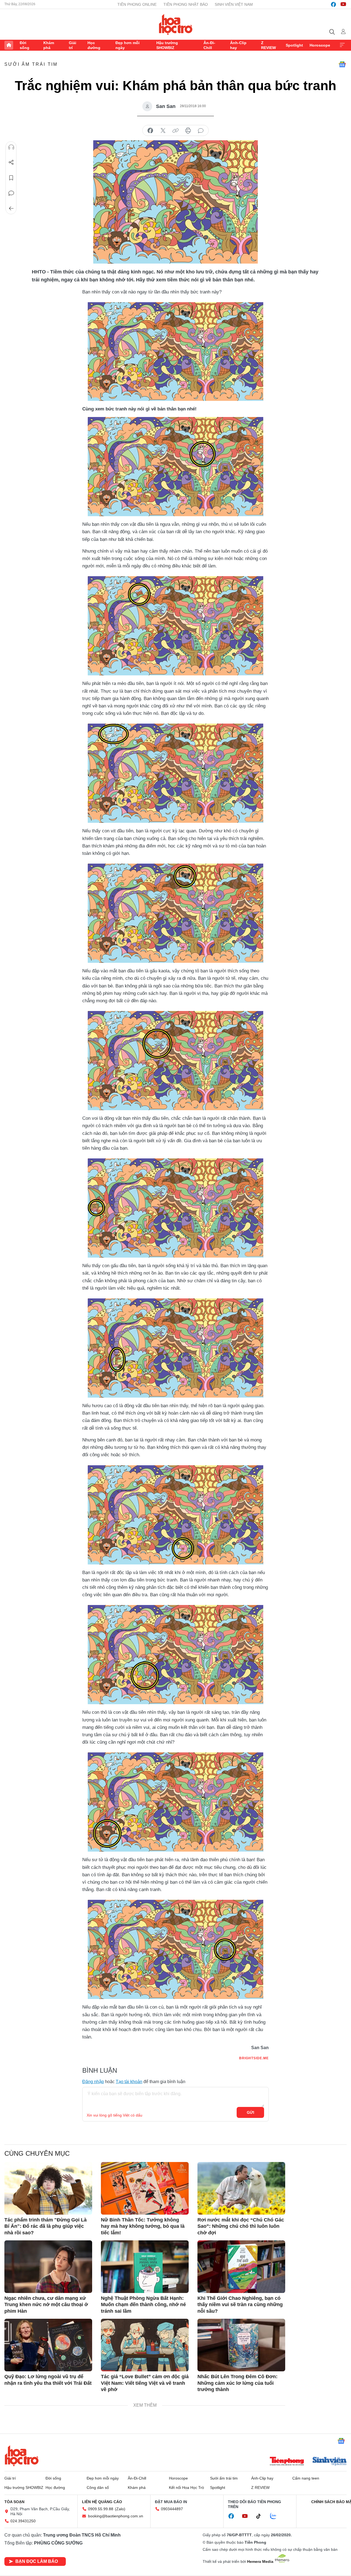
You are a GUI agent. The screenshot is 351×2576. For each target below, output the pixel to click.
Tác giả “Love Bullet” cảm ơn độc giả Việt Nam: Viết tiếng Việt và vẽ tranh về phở (145, 2383)
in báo (188, 131)
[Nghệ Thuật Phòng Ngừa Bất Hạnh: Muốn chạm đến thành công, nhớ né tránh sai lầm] (145, 2267)
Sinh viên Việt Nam (234, 4)
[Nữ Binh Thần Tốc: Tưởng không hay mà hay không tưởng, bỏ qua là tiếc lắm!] (145, 2188)
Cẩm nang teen (306, 2478)
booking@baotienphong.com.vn (116, 2516)
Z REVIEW (268, 45)
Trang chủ (9, 45)
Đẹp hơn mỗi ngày (128, 45)
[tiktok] (261, 2516)
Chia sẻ (11, 162)
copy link (175, 131)
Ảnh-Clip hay (238, 45)
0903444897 (172, 2509)
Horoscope (320, 45)
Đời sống (25, 45)
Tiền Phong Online (137, 4)
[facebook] (333, 4)
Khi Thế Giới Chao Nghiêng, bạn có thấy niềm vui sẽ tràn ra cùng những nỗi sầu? (240, 2305)
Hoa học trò (22, 2456)
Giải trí (73, 45)
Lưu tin (11, 178)
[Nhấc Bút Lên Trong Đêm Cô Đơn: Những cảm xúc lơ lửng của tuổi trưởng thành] (241, 2345)
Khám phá (49, 45)
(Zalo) (120, 2509)
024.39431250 (23, 2521)
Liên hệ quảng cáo (102, 2502)
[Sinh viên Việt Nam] (330, 2462)
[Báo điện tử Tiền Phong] (287, 2462)
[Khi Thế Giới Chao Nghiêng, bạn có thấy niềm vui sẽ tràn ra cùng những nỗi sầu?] (241, 2267)
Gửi (250, 2112)
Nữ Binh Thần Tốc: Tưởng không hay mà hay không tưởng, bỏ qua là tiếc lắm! (143, 2226)
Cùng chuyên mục (37, 2153)
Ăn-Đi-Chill (209, 45)
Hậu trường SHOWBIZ (167, 45)
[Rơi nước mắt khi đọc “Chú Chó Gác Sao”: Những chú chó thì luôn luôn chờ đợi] (241, 2188)
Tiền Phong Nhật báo (186, 4)
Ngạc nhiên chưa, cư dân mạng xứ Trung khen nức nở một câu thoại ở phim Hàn (46, 2305)
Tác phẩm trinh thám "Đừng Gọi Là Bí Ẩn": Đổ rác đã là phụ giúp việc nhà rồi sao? (46, 2226)
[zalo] (276, 2516)
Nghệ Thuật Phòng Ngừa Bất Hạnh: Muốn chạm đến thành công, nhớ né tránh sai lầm (143, 2305)
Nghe (11, 147)
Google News (342, 64)
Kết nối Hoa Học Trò (186, 2488)
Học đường (94, 45)
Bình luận (11, 193)
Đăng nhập (93, 2082)
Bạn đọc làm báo (37, 2561)
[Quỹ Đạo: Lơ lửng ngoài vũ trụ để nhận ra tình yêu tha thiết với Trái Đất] (48, 2345)
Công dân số (98, 2488)
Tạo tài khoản (129, 2082)
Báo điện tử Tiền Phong (176, 24)
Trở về (11, 209)
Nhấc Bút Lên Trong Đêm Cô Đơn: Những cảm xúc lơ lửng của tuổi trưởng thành (237, 2383)
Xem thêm (342, 45)
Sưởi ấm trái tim (31, 64)
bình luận (201, 131)
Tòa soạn (14, 2502)
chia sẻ (150, 131)
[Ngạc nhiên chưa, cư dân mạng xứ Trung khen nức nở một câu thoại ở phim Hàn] (48, 2267)
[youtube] (343, 4)
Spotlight (294, 45)
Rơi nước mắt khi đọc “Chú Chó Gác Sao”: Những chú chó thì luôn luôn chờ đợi (241, 2226)
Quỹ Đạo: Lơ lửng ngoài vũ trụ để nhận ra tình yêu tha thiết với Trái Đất (48, 2380)
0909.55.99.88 (101, 2509)
